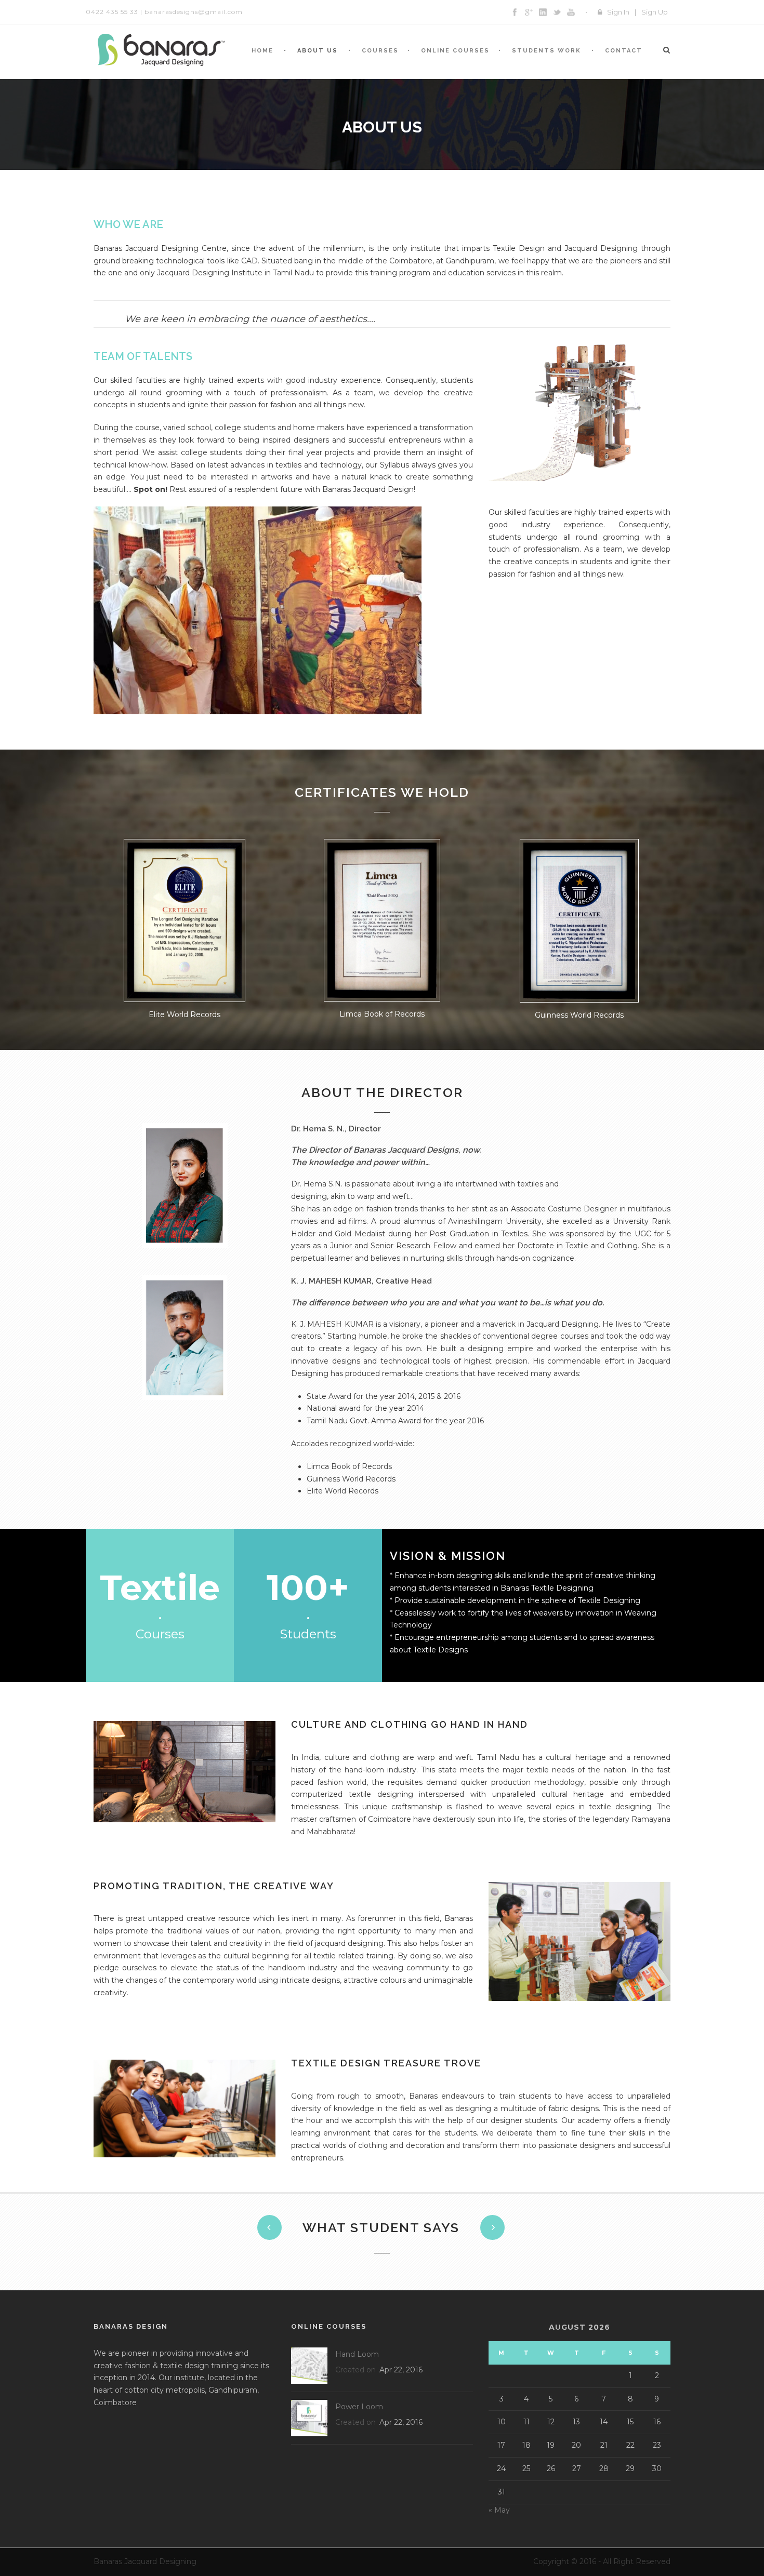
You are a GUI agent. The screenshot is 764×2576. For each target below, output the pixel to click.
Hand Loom (357, 2354)
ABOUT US (318, 51)
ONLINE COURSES (455, 51)
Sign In (618, 12)
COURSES (380, 51)
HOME (262, 51)
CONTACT (624, 51)
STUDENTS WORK (546, 51)
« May (499, 2510)
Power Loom (359, 2407)
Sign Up (655, 12)
